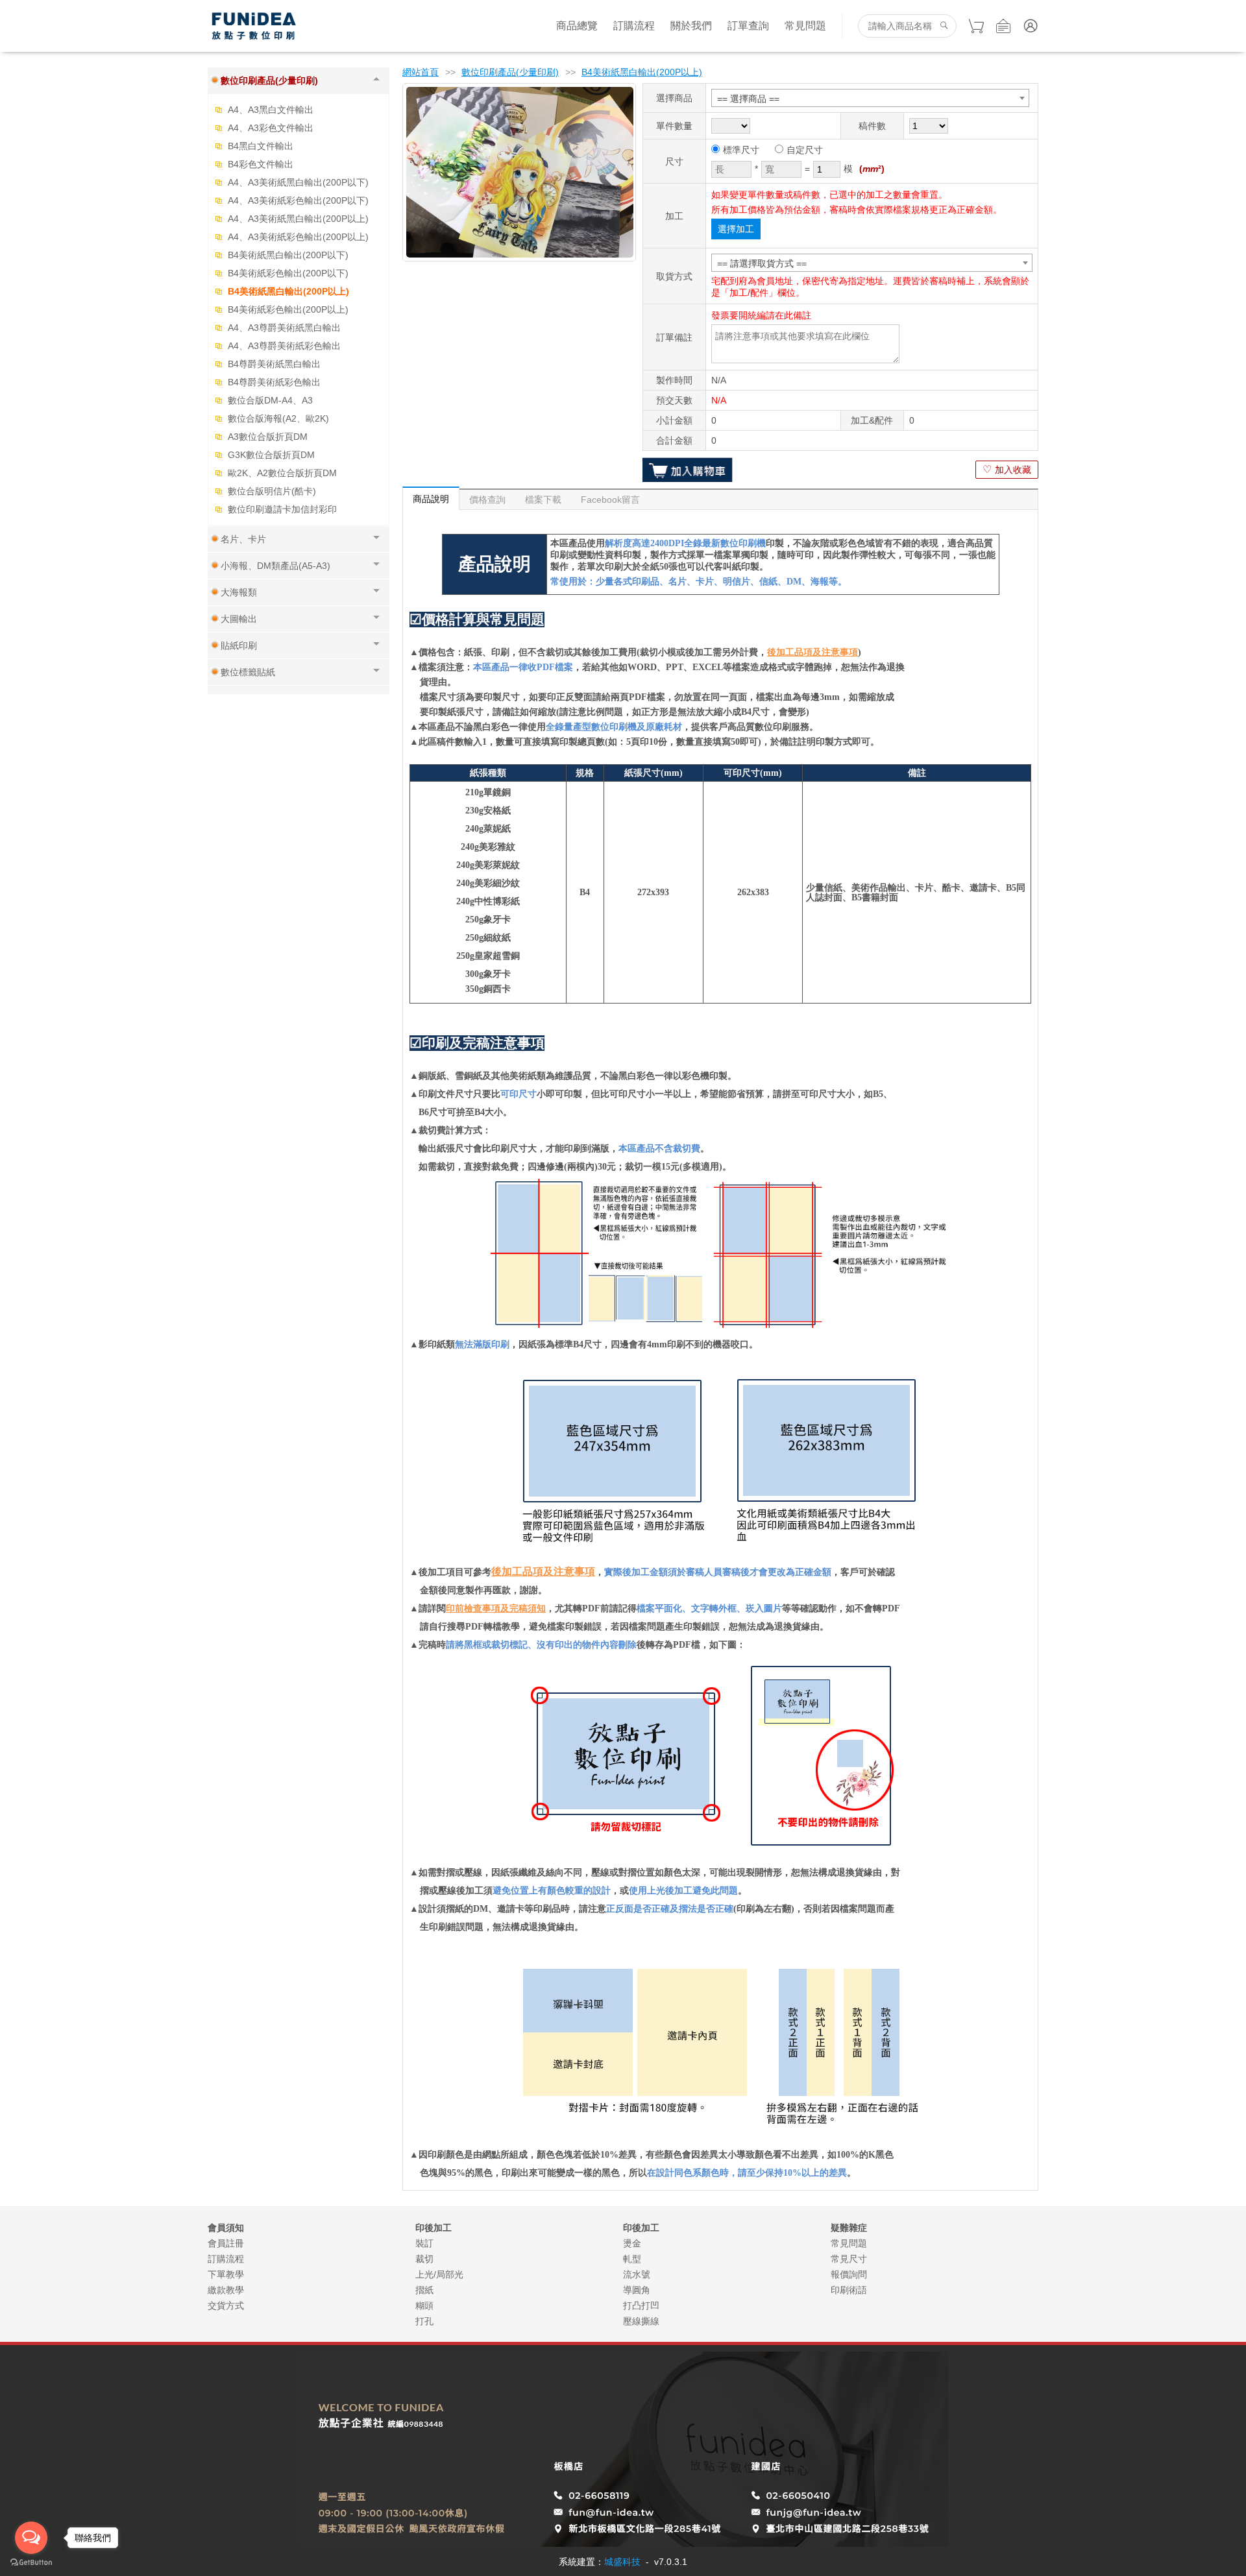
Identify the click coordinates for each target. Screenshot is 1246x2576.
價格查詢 (487, 500)
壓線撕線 (641, 2321)
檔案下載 (543, 500)
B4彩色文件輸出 (261, 164)
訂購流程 (634, 26)
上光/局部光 (439, 2274)
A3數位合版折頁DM (268, 437)
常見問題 (805, 26)
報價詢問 (849, 2274)
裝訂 (424, 2243)
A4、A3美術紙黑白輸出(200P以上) (298, 219)
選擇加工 (736, 229)
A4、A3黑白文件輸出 (271, 110)
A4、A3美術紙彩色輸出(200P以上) (298, 237)
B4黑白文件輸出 (261, 146)
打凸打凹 (641, 2305)
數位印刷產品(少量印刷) (510, 72)
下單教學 (226, 2274)
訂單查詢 (748, 26)
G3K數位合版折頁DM (271, 455)
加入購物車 (688, 470)
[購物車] (976, 26)
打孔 (424, 2321)
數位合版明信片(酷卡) (272, 491)
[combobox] (870, 98)
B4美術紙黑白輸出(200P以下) (288, 255)
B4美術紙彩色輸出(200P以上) (288, 309)
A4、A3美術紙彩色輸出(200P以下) (298, 200)
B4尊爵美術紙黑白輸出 (274, 364)
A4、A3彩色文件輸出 (271, 128)
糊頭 (424, 2305)
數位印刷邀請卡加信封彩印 (282, 509)
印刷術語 (849, 2290)
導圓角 (637, 2290)
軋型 (632, 2259)
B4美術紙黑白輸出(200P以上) (288, 291)
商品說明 (431, 499)
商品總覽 (577, 26)
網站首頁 (421, 72)
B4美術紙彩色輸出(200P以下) (288, 273)
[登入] (1031, 26)
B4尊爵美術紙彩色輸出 (274, 382)
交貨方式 (226, 2305)
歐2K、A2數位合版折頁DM (282, 473)
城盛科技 (622, 2562)
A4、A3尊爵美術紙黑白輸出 (284, 328)
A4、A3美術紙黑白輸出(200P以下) (298, 182)
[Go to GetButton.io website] (31, 2563)
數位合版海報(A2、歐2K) (278, 418)
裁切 (424, 2259)
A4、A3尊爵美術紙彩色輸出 (284, 346)
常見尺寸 (849, 2259)
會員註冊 (226, 2243)
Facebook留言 (610, 500)
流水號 (637, 2274)
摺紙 (424, 2290)
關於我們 (691, 26)
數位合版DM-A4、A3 (270, 400)
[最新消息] (1003, 26)
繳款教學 (226, 2290)
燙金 (632, 2243)
